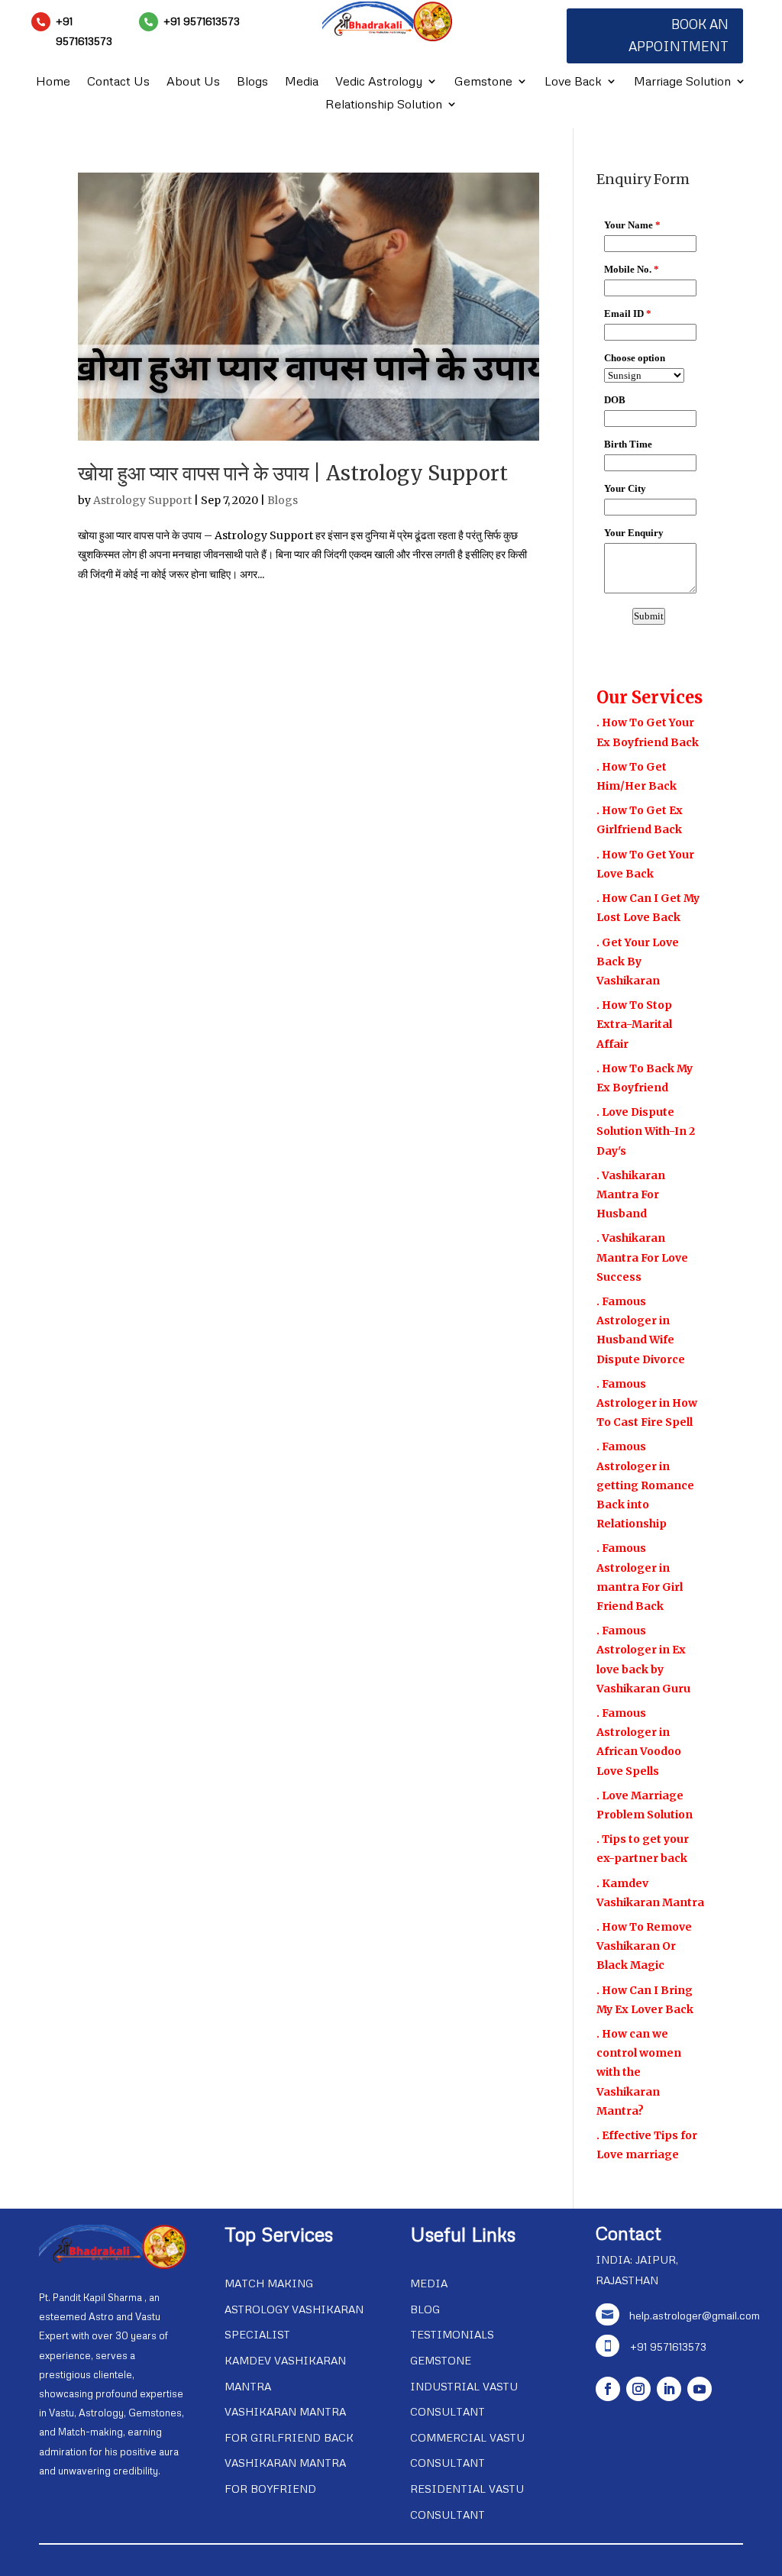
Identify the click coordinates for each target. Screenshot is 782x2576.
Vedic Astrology (379, 82)
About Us (193, 82)
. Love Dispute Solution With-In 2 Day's (646, 1131)
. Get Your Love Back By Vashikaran (638, 962)
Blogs (252, 82)
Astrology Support (142, 500)
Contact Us (118, 82)
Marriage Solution (682, 82)
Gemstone (483, 82)
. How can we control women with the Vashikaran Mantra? (639, 2072)
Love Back (573, 82)
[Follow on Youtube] (700, 2389)
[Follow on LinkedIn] (669, 2389)
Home (53, 82)
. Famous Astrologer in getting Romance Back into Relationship (645, 1485)
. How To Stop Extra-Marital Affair (634, 1024)
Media (302, 82)
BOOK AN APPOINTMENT (679, 35)
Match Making (269, 2283)
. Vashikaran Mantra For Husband (631, 1194)
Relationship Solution (384, 105)
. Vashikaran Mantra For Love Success (642, 1257)
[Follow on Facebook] (608, 2389)
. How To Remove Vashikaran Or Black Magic (644, 1946)
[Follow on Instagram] (638, 2389)
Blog (425, 2309)
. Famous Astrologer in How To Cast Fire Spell (647, 1403)
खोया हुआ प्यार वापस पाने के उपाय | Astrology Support (293, 473)
